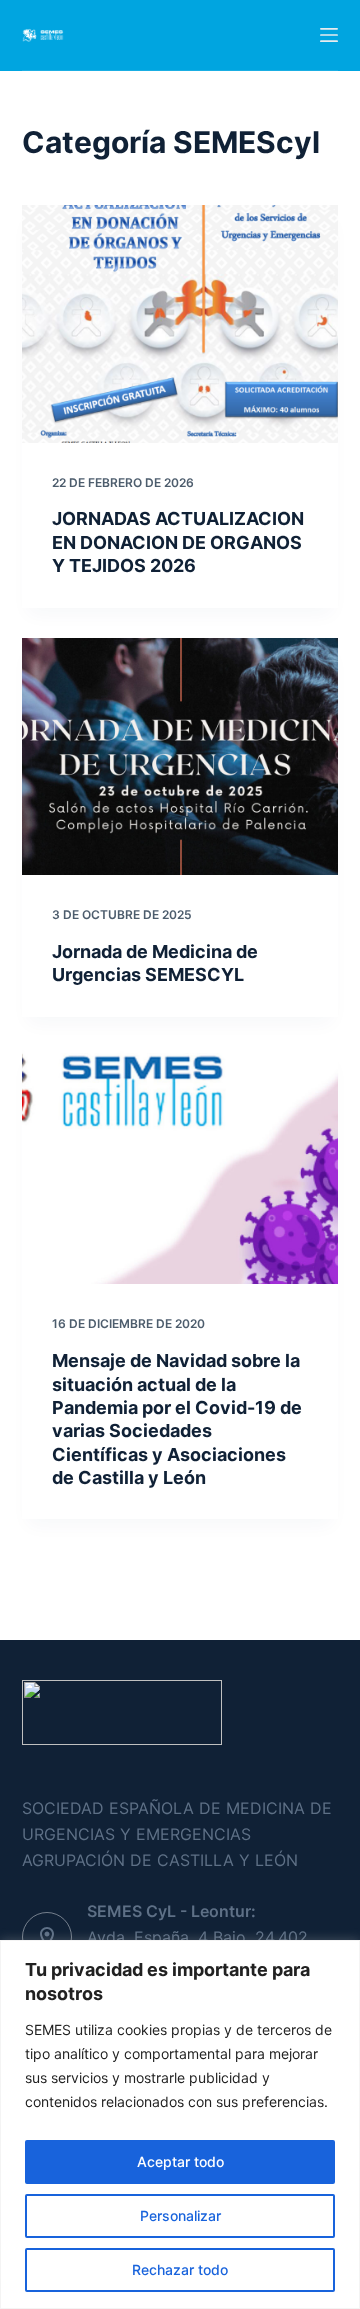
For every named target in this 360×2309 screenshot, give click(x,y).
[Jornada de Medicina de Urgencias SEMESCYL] (180, 757)
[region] (180, 2124)
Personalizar (180, 2215)
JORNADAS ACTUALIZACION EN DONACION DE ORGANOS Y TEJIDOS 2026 (178, 542)
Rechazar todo (180, 2269)
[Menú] (329, 35)
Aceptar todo (180, 2161)
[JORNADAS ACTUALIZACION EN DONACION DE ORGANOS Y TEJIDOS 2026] (180, 324)
